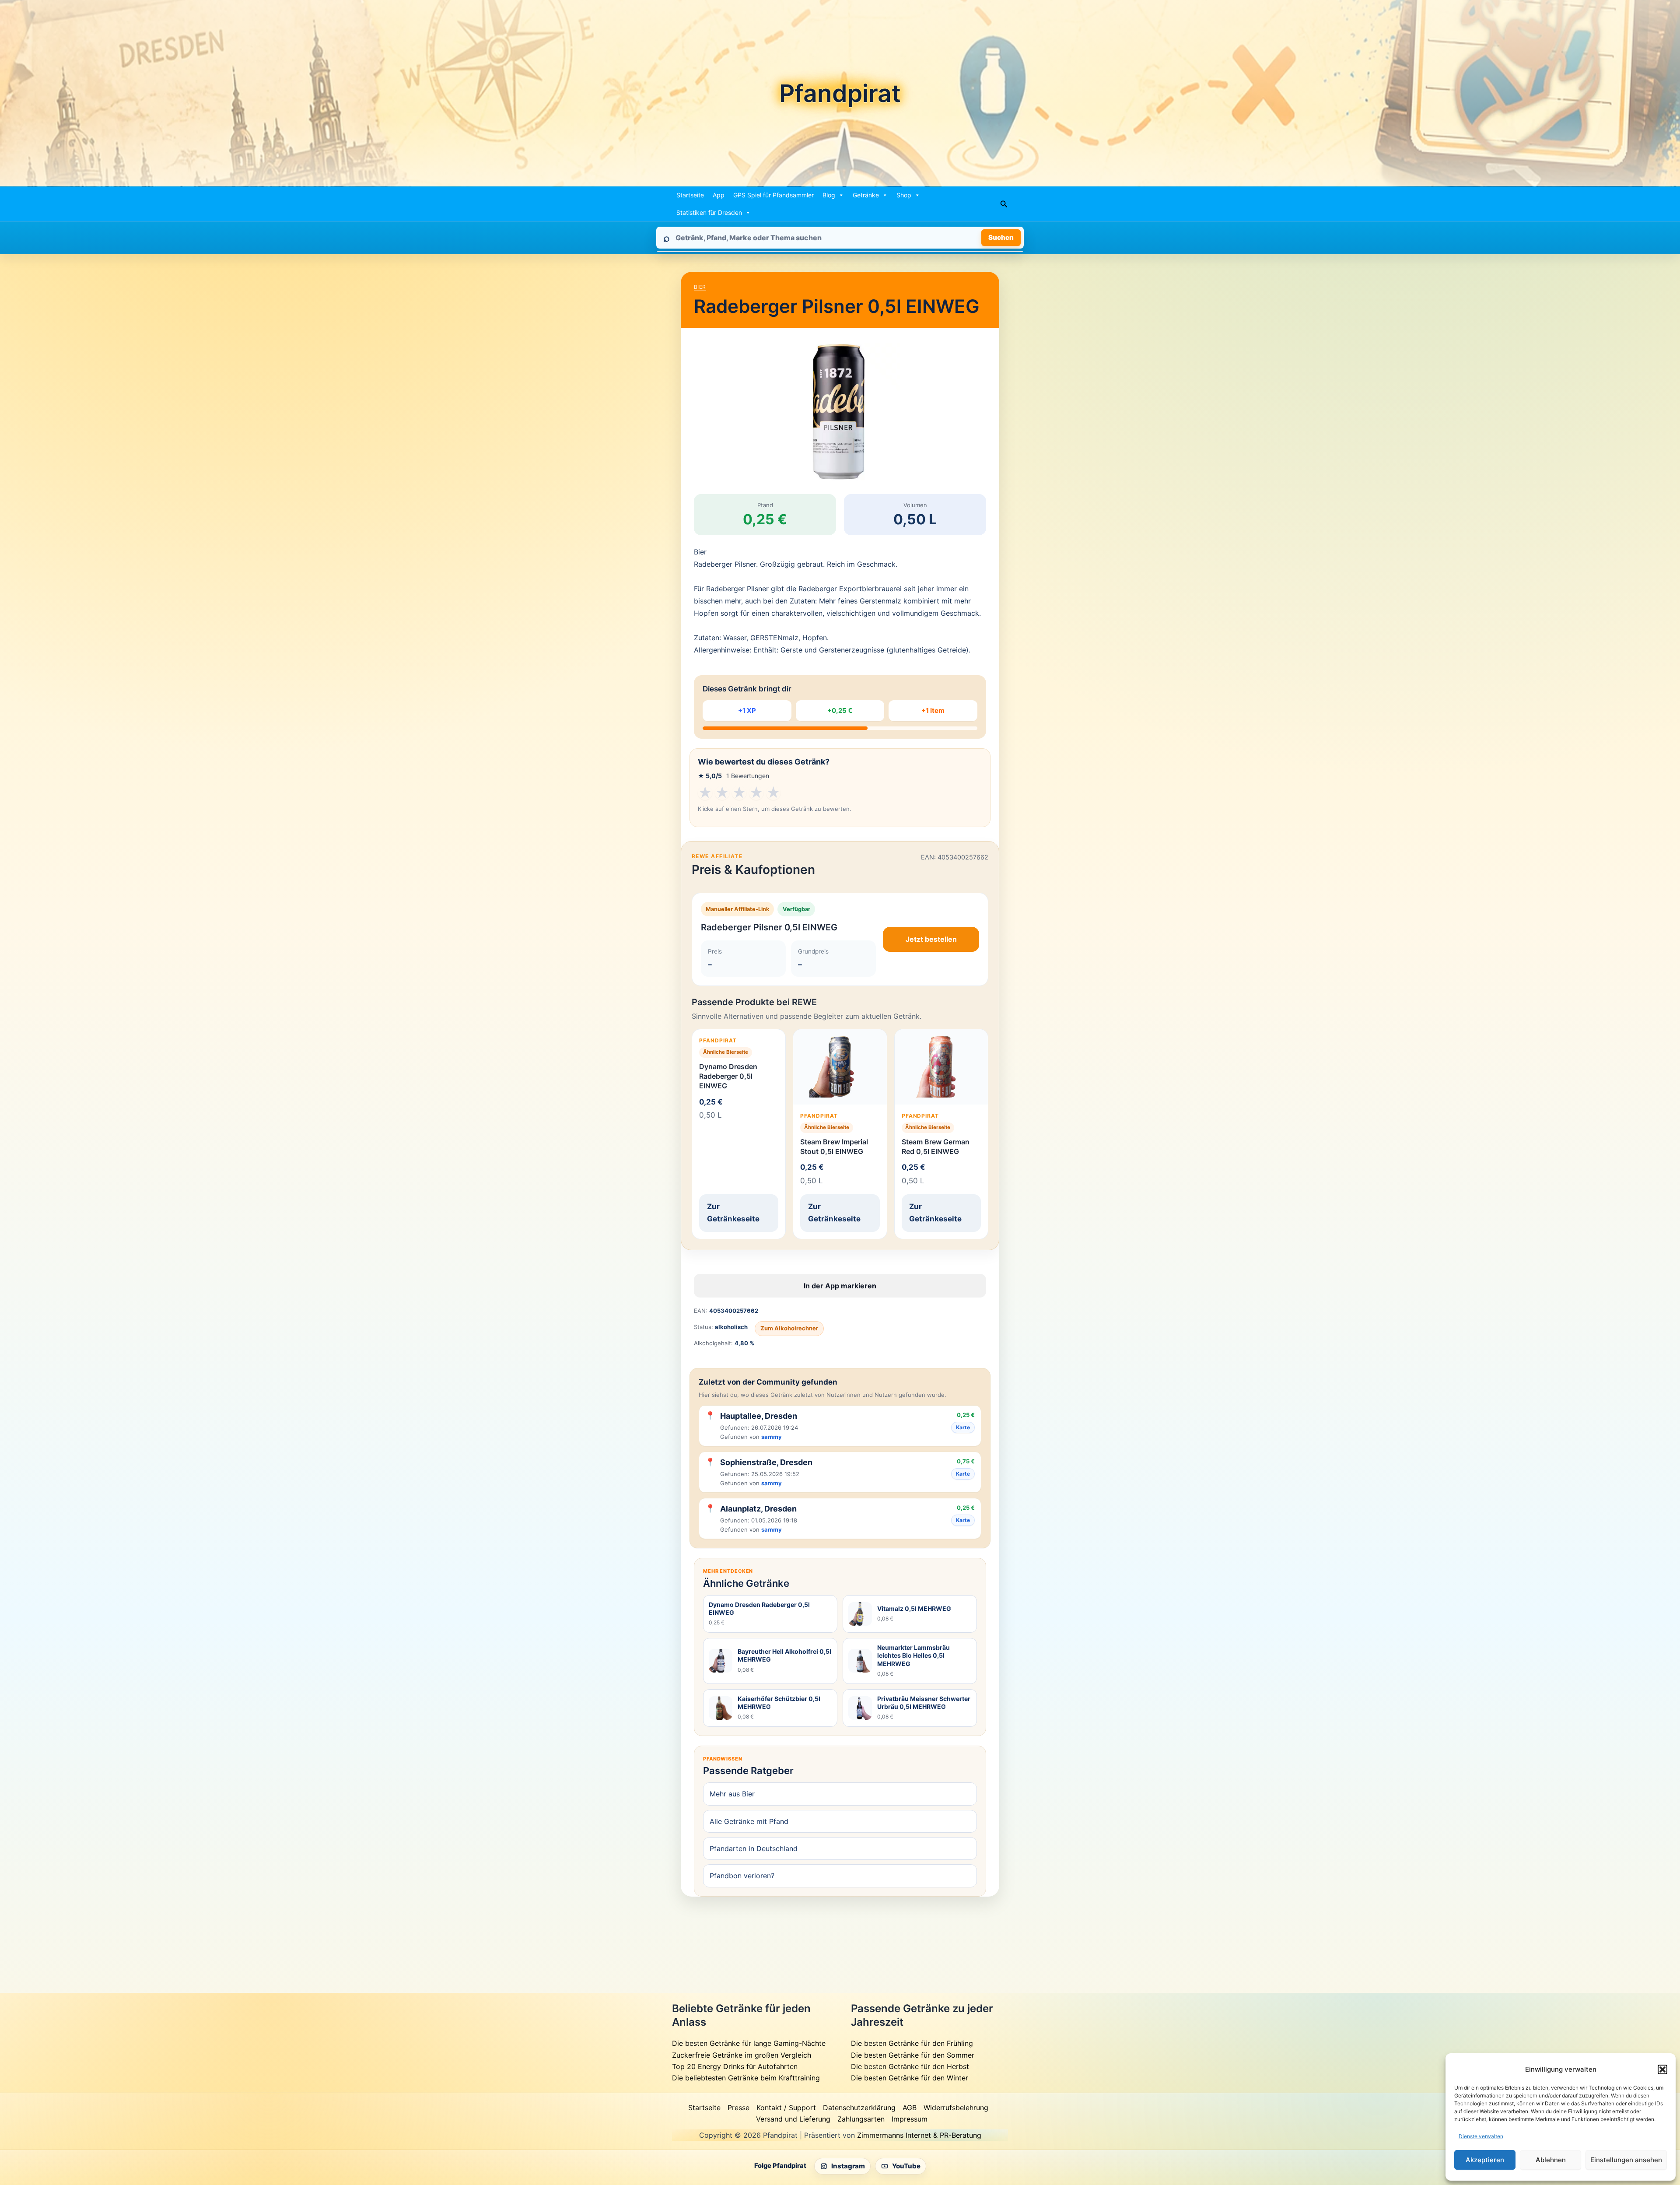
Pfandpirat (840, 93)
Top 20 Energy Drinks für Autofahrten (735, 2066)
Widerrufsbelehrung (956, 2108)
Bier (700, 287)
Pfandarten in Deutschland (754, 1848)
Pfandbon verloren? (742, 1876)
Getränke (866, 195)
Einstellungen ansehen (1626, 2160)
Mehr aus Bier (732, 1794)
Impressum (910, 2119)
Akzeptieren (1485, 2160)
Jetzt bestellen (931, 939)
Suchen (1001, 237)
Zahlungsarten (861, 2119)
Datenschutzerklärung (859, 2108)
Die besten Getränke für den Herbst (910, 2066)
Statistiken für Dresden (709, 212)
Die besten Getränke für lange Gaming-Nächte (749, 2043)
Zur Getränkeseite (733, 1213)
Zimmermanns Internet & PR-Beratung (919, 2135)
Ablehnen (1551, 2160)
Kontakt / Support (786, 2108)
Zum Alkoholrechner (789, 1328)
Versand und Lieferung (793, 2119)
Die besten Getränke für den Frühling (912, 2043)
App (719, 195)
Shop (904, 195)
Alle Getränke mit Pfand (749, 1821)
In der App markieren (840, 1286)
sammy (772, 1437)
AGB (910, 2108)
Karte (963, 1427)
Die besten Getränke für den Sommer (913, 2055)
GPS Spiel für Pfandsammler (773, 195)
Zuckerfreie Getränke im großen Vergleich (742, 2055)
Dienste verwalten (1481, 2136)
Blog (829, 195)
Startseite (690, 195)
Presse (738, 2108)
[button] (1662, 2069)
